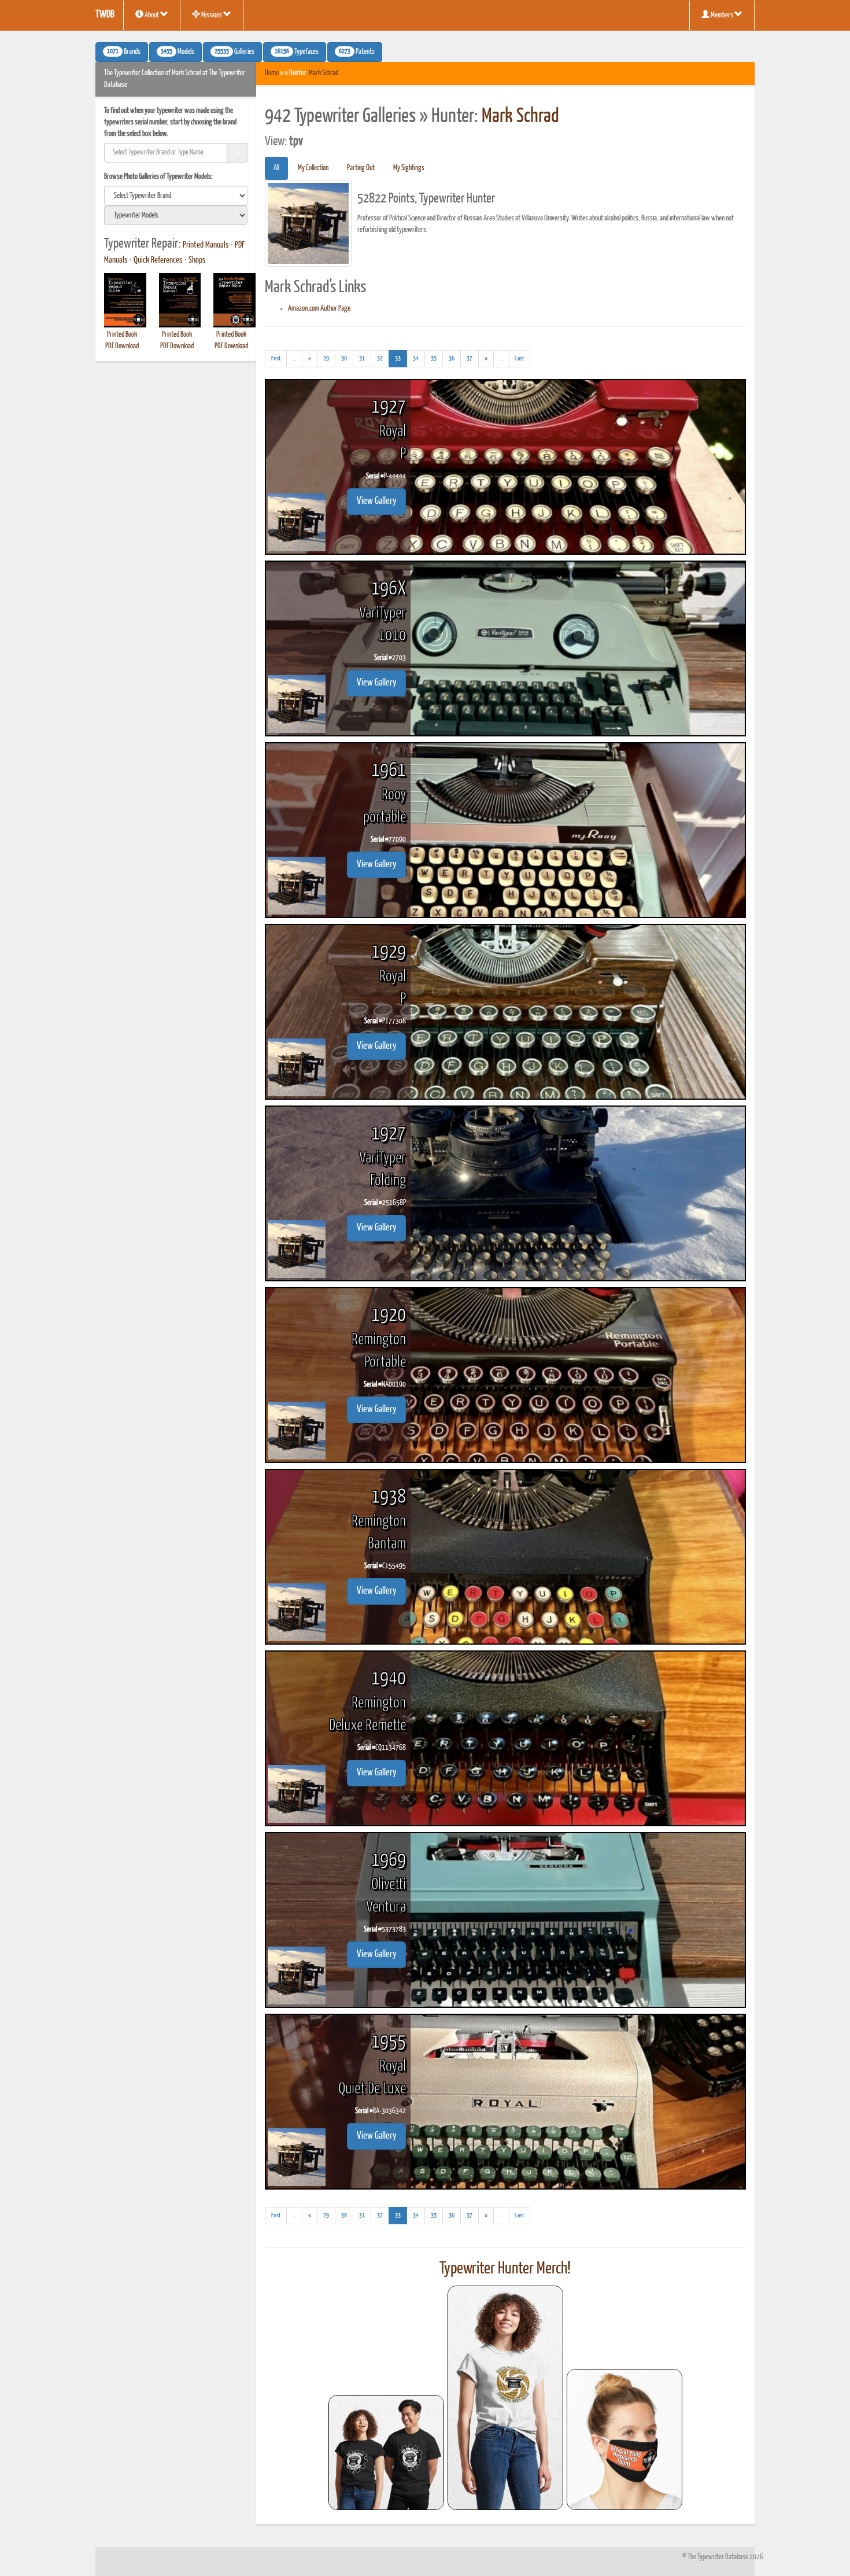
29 (326, 358)
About (152, 15)
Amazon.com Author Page (319, 309)
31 (362, 358)
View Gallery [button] (376, 501)
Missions (212, 15)
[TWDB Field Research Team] (624, 2439)
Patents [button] (357, 52)
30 (344, 358)
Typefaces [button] (297, 52)
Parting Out (361, 168)
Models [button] (178, 52)
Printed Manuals (206, 245)
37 (470, 358)
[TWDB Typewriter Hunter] (386, 2452)
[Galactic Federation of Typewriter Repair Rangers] (505, 2398)
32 (380, 358)
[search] (176, 196)
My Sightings (409, 168)
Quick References (158, 260)
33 (401, 358)
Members (722, 15)
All (276, 168)
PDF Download (122, 346)
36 (452, 358)
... (297, 361)
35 (434, 358)
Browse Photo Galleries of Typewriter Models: (158, 177)
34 (416, 358)
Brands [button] (124, 52)
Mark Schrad (324, 73)
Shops (197, 260)
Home (272, 73)
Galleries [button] (234, 52)
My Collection (313, 168)
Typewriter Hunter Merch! (505, 2269)
